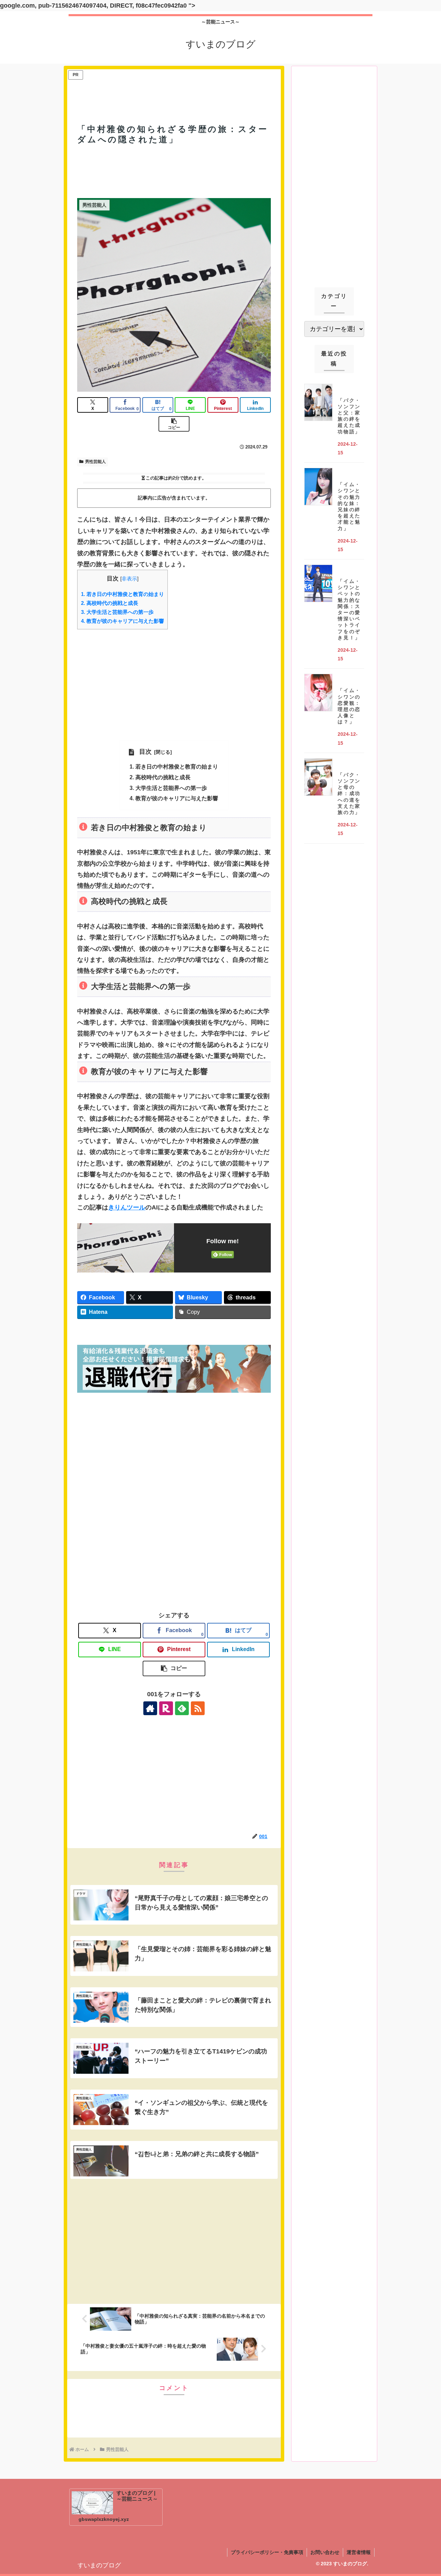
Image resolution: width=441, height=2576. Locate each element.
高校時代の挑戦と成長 (110, 603)
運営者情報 (359, 2552)
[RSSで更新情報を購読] (198, 1708)
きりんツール (127, 1207)
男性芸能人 (95, 462)
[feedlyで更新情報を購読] (182, 1708)
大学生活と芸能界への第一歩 (117, 612)
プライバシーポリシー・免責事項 (267, 2552)
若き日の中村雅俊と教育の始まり (122, 594)
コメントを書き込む (174, 2414)
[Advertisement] (174, 86)
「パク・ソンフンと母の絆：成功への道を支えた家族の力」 (349, 794)
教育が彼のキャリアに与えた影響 (122, 621)
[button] (174, 424)
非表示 (129, 579)
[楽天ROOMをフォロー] (166, 1708)
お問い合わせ (325, 2552)
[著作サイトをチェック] (150, 1708)
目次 (145, 752)
